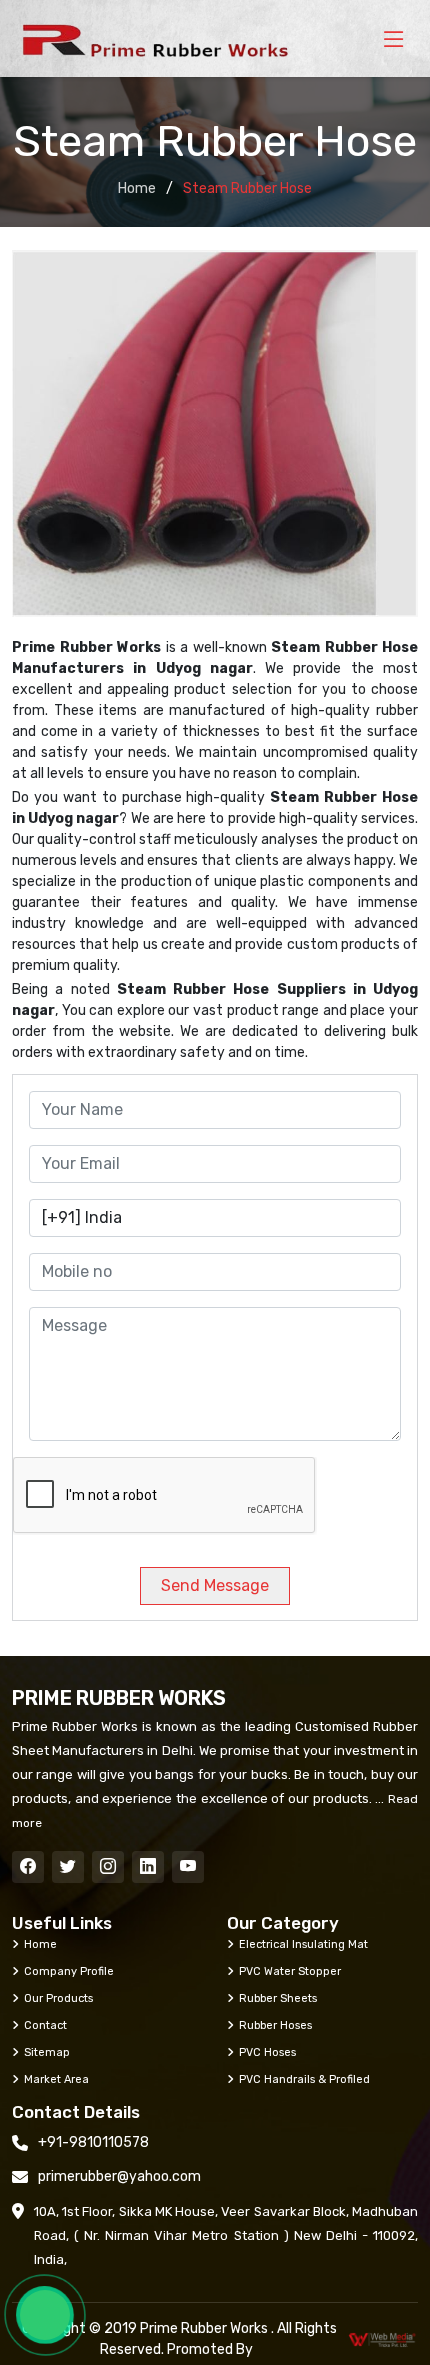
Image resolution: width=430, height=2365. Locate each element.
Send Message (215, 1585)
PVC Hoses (267, 2052)
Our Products (58, 1998)
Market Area (56, 2079)
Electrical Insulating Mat (303, 1944)
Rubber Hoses (275, 2025)
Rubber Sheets (278, 1998)
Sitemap (47, 2052)
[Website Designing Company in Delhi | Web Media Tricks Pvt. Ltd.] (383, 2339)
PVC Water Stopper (290, 1971)
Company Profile (69, 1971)
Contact (45, 2025)
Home (137, 188)
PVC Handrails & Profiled (304, 2079)
